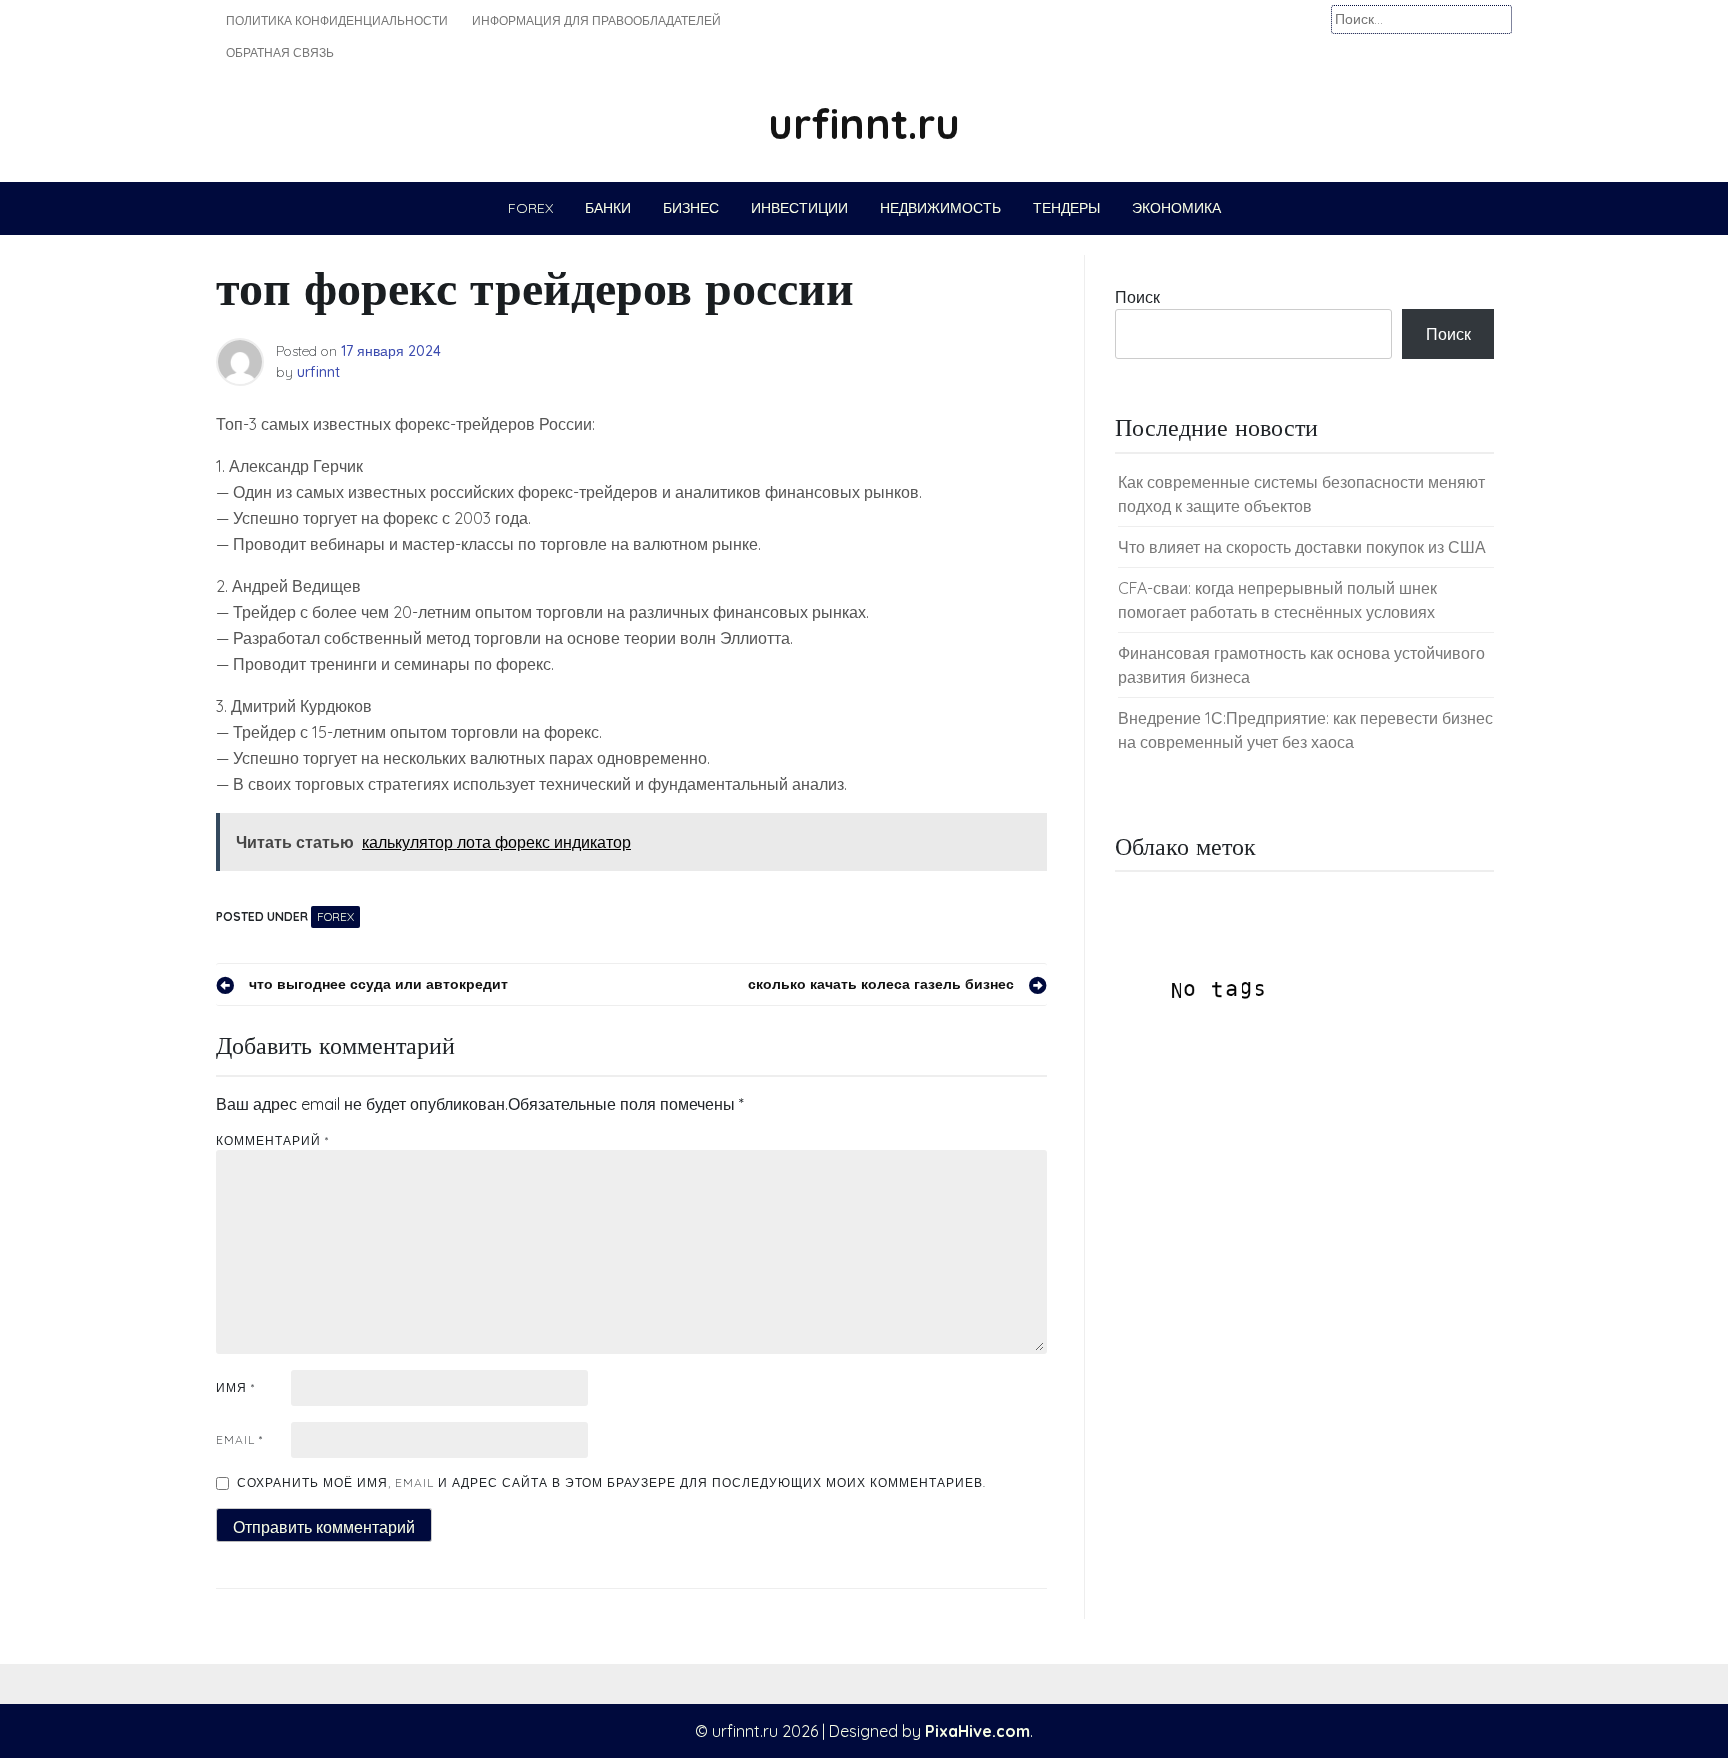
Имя (235, 1387)
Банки (608, 208)
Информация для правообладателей (596, 20)
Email (239, 1439)
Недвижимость (940, 208)
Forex (530, 208)
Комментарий (272, 1140)
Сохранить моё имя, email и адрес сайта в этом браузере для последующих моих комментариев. (611, 1482)
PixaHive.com (977, 1731)
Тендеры (1066, 208)
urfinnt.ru (864, 123)
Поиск (1137, 297)
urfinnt (318, 372)
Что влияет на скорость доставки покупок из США (1302, 547)
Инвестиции (799, 208)
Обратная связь (280, 52)
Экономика (1176, 208)
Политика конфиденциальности (337, 20)
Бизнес (691, 208)
